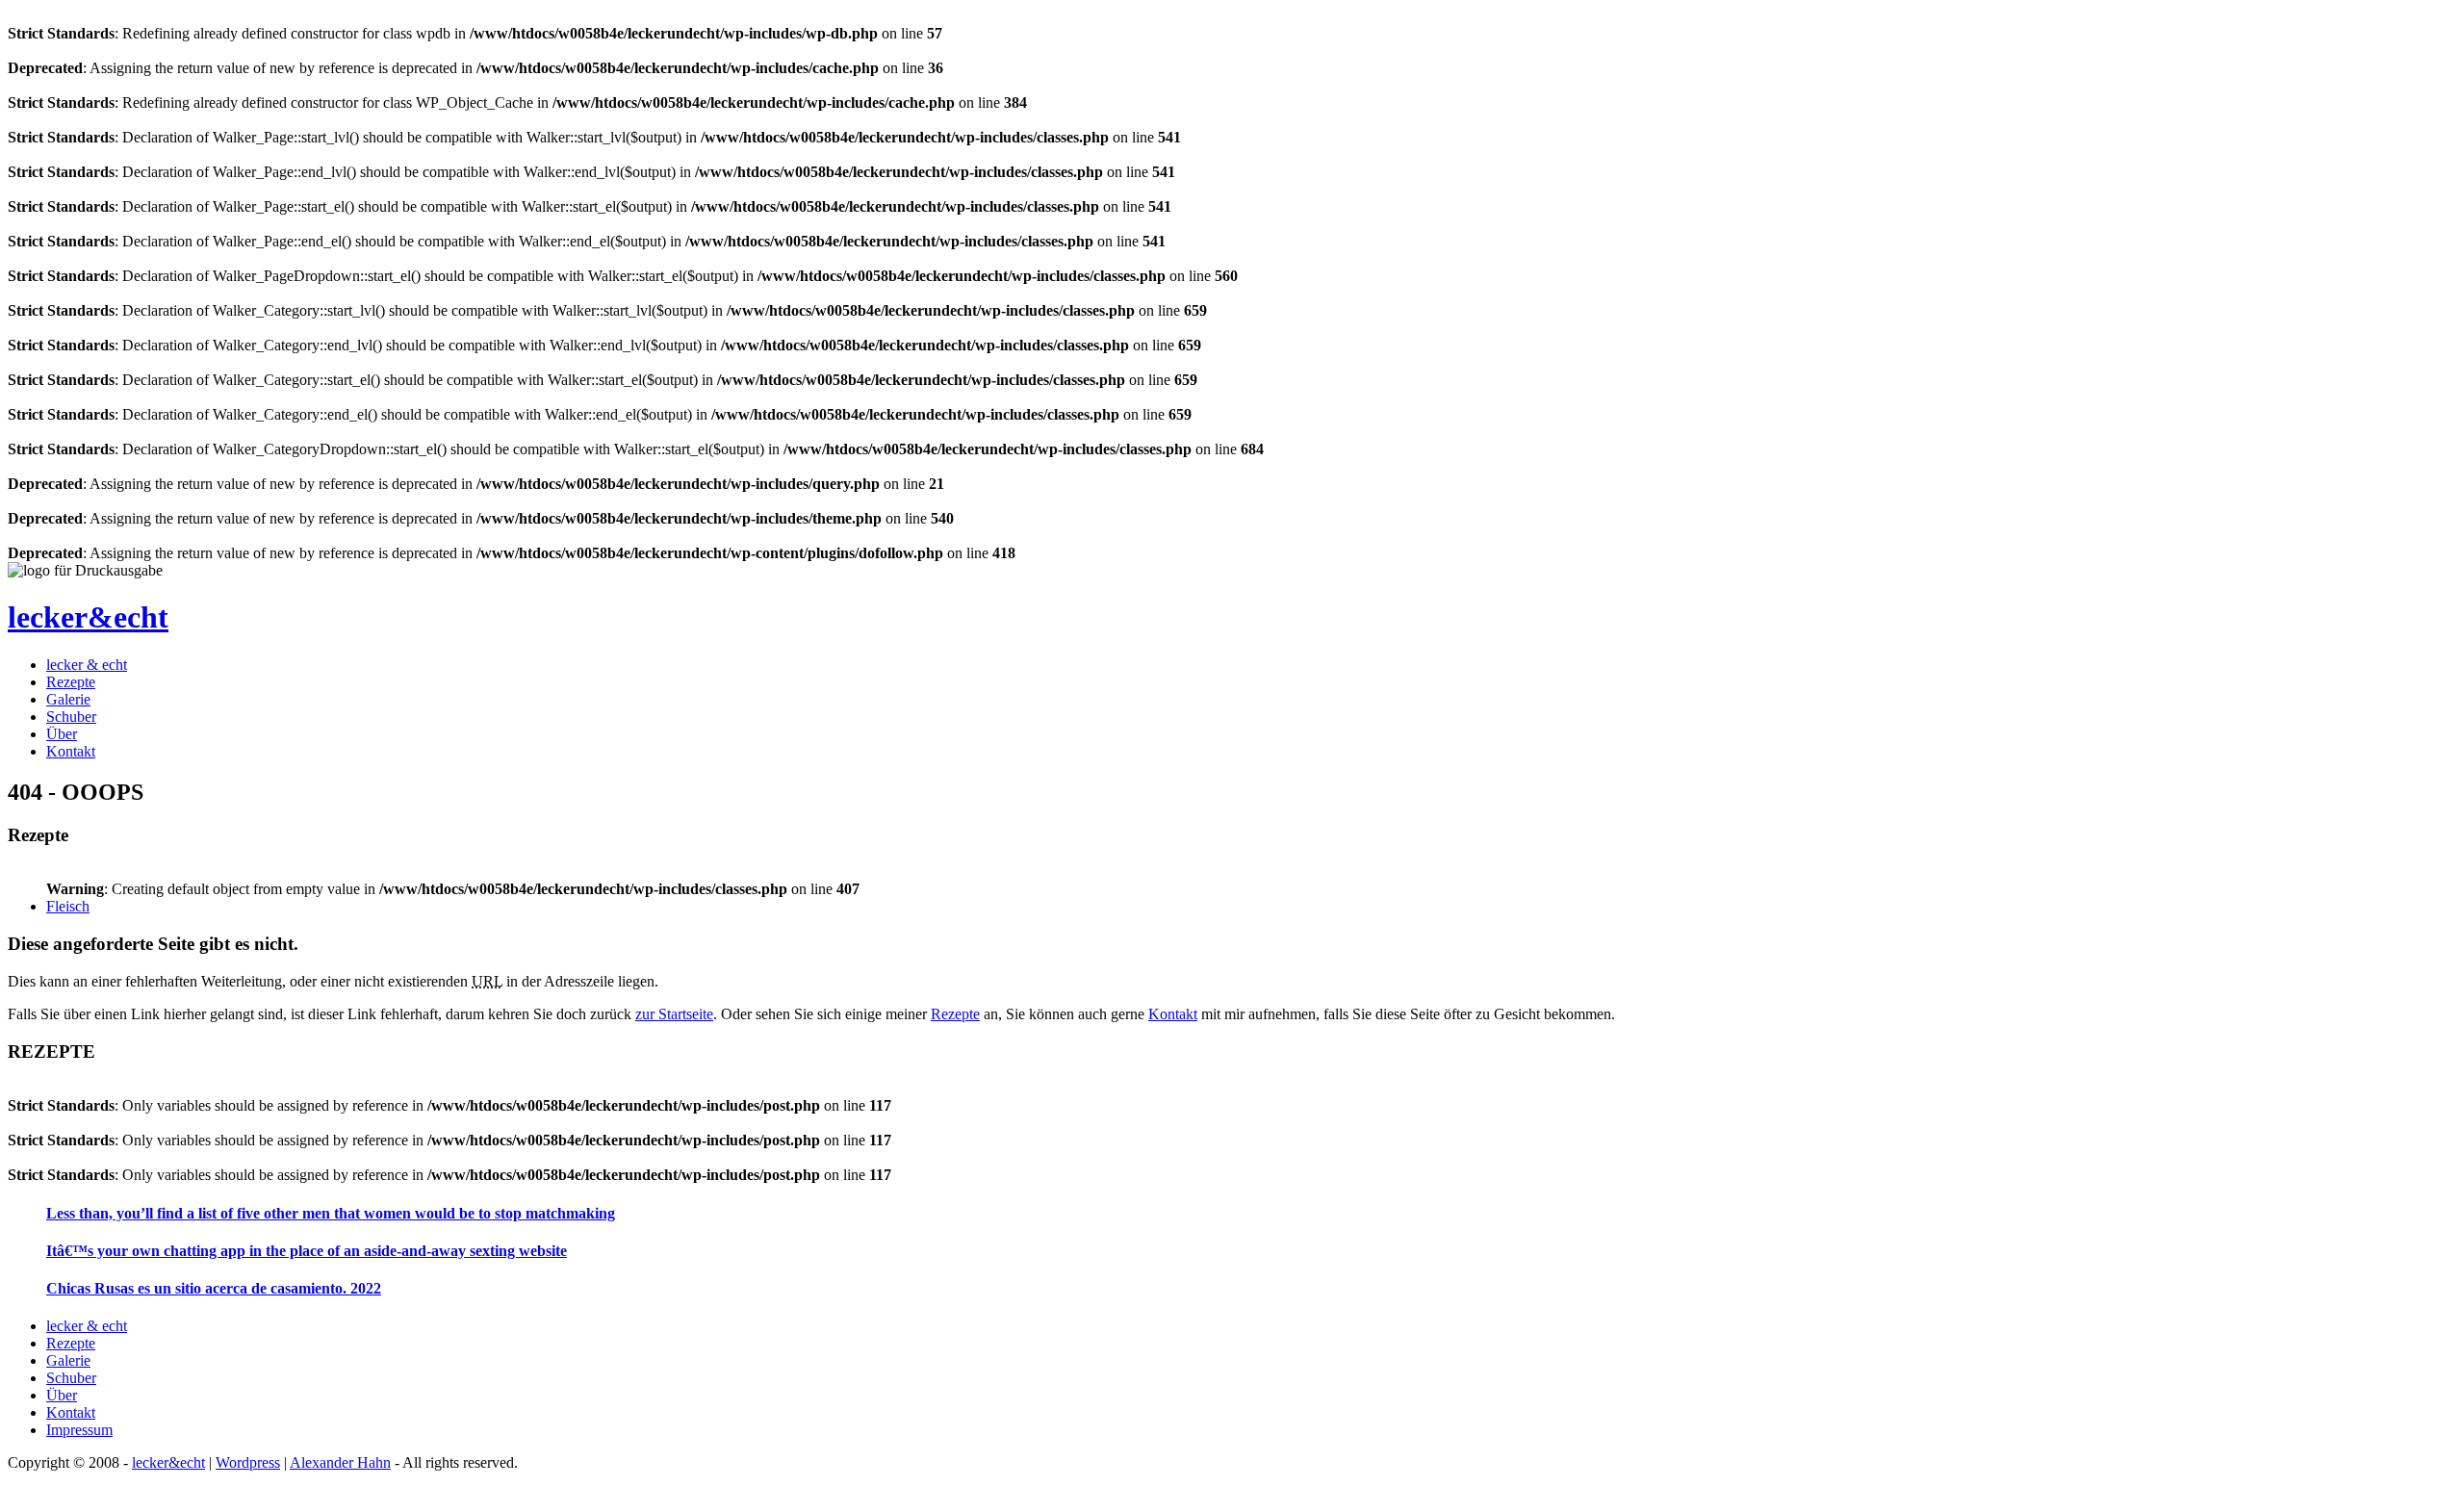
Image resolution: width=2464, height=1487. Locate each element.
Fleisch (68, 906)
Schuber (71, 717)
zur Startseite (674, 1014)
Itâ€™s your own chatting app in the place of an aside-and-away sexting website (307, 1251)
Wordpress (248, 1462)
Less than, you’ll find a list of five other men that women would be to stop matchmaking (331, 1213)
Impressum (79, 1430)
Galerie (68, 699)
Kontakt (71, 751)
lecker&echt (88, 617)
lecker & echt (87, 665)
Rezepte (71, 682)
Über (62, 734)
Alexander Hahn (340, 1462)
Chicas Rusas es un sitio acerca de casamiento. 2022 (214, 1288)
